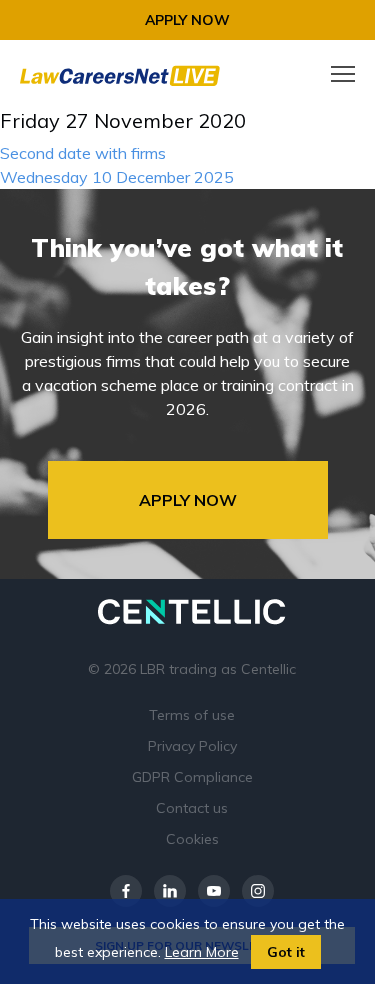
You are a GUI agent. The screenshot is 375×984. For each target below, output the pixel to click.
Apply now (187, 20)
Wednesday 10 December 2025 (117, 177)
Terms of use (192, 715)
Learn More (202, 952)
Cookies (192, 839)
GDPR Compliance (192, 777)
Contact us (192, 808)
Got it (286, 952)
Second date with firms (83, 153)
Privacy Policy (192, 746)
